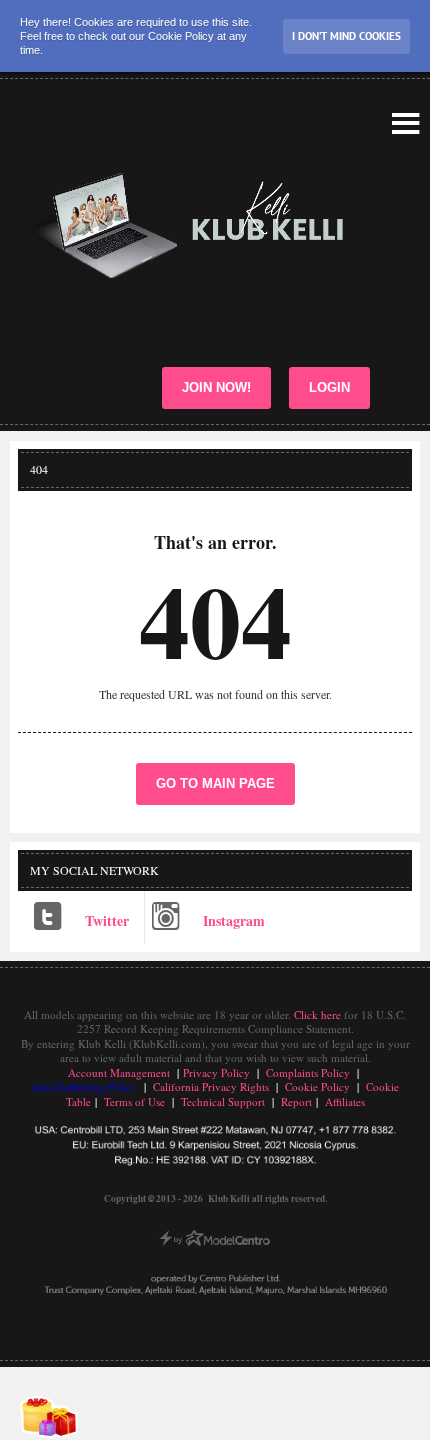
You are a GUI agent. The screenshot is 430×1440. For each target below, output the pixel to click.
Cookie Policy (317, 1086)
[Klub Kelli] (210, 225)
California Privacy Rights (211, 1086)
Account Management (119, 1072)
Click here (317, 1014)
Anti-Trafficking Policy (86, 1086)
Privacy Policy (216, 1072)
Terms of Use (134, 1101)
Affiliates (345, 1101)
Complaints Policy (308, 1072)
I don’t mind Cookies (346, 36)
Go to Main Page (215, 783)
